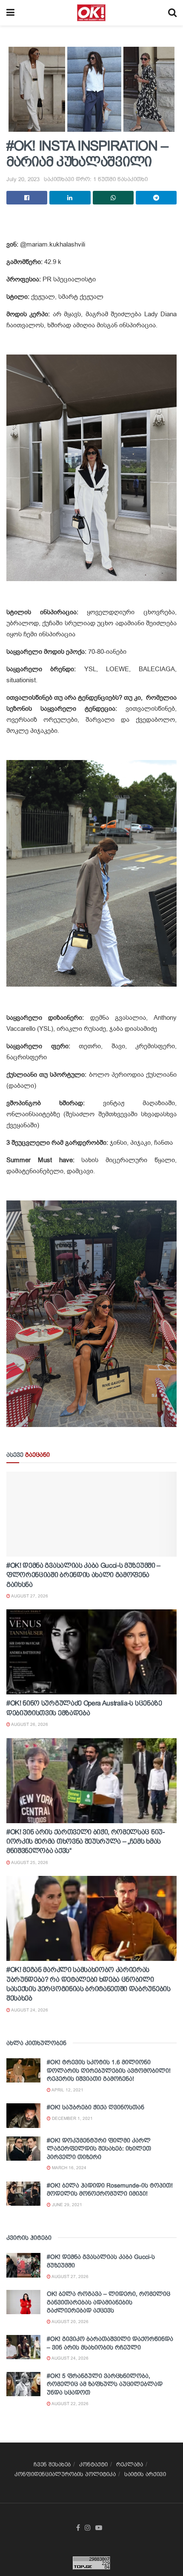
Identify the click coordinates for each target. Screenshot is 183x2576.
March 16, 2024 (69, 2168)
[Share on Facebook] (27, 198)
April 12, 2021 (67, 2090)
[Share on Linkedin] (70, 198)
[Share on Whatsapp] (113, 198)
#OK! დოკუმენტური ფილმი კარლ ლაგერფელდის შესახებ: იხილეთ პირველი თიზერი (99, 2149)
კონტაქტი (93, 2464)
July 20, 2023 (23, 179)
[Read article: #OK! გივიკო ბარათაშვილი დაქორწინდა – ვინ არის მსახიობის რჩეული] (23, 2347)
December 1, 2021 (72, 2118)
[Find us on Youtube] (99, 2528)
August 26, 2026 (29, 1724)
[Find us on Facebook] (78, 2528)
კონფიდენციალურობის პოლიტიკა (65, 2474)
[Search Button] (172, 13)
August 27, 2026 (29, 1596)
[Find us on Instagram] (88, 2528)
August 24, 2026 (29, 2010)
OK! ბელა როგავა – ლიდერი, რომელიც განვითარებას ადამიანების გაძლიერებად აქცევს (109, 2302)
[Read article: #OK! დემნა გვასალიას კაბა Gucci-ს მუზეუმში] (23, 2265)
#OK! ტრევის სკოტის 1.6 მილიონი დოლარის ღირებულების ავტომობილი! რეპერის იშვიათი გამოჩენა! (109, 2070)
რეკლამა (130, 2464)
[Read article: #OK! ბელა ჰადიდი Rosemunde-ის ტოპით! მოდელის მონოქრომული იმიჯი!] (23, 2194)
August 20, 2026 (70, 2322)
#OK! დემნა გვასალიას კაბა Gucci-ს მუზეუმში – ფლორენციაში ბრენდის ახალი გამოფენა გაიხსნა (83, 1575)
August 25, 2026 (29, 1862)
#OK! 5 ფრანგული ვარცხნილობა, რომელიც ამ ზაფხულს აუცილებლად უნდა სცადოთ (105, 2384)
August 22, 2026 (70, 2404)
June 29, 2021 (66, 2205)
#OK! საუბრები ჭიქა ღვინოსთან (96, 2107)
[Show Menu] (10, 13)
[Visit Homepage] (91, 13)
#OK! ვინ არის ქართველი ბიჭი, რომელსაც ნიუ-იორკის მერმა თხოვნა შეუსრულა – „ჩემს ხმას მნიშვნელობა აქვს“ (86, 1841)
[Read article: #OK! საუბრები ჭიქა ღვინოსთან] (23, 2115)
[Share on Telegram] (156, 198)
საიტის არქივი (145, 2474)
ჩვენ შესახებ (52, 2464)
